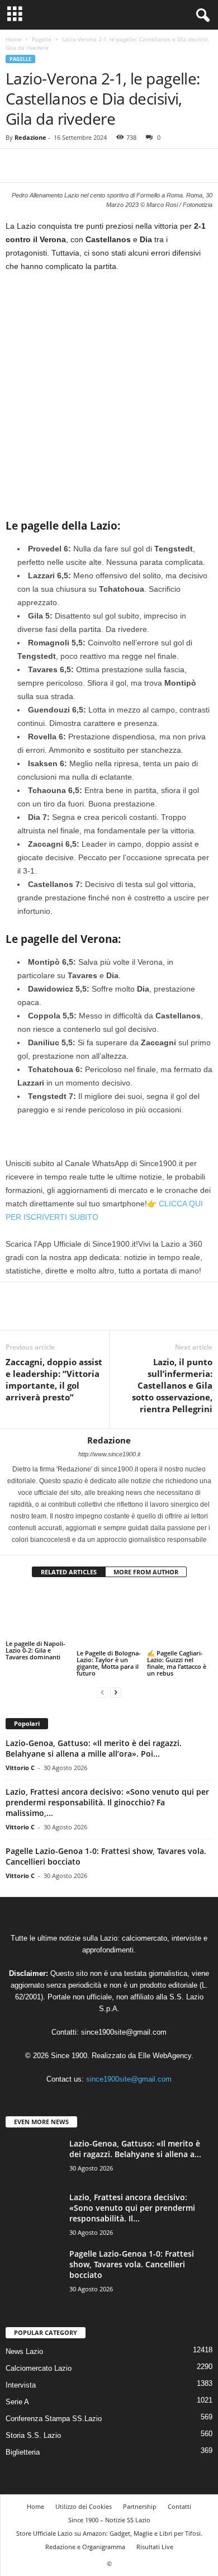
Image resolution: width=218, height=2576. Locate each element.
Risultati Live (155, 2537)
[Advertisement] (109, 395)
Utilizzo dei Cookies (84, 2496)
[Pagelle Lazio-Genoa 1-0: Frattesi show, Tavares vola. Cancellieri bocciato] (34, 2259)
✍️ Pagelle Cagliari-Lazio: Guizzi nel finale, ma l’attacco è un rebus (177, 1653)
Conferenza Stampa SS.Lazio (54, 2408)
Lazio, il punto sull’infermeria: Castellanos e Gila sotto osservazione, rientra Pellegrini (172, 1385)
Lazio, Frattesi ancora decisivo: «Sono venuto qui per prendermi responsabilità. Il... (132, 2198)
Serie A (17, 2392)
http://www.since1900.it (109, 1454)
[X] (42, 166)
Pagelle (42, 39)
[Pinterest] (68, 166)
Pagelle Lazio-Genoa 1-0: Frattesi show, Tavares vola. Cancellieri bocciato (132, 2254)
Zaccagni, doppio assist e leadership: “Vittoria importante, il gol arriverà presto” (54, 1379)
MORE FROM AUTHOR (146, 1572)
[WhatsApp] (94, 166)
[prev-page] (102, 1683)
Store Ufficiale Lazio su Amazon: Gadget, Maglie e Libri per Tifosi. (109, 2523)
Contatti (179, 2496)
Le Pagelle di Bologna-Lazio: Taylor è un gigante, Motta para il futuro (109, 1653)
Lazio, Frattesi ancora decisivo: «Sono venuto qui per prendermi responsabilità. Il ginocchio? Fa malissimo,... (107, 1792)
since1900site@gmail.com (124, 2022)
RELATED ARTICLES (69, 1572)
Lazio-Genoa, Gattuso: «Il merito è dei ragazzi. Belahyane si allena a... (135, 2139)
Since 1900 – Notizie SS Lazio (109, 2510)
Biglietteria (23, 2442)
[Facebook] (17, 166)
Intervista (21, 2375)
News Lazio (24, 2341)
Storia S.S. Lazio (33, 2425)
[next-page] (116, 1683)
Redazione (30, 137)
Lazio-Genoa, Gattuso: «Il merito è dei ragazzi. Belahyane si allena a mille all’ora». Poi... (94, 1738)
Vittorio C (20, 1758)
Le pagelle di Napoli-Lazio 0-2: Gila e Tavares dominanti (35, 1650)
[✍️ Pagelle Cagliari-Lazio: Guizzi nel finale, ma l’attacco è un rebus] (180, 1613)
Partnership (140, 2496)
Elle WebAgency (165, 2046)
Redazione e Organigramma (85, 2537)
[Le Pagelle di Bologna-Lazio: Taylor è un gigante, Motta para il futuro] (109, 1613)
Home (13, 39)
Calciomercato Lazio (39, 2358)
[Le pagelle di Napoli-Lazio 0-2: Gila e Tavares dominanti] (38, 1613)
